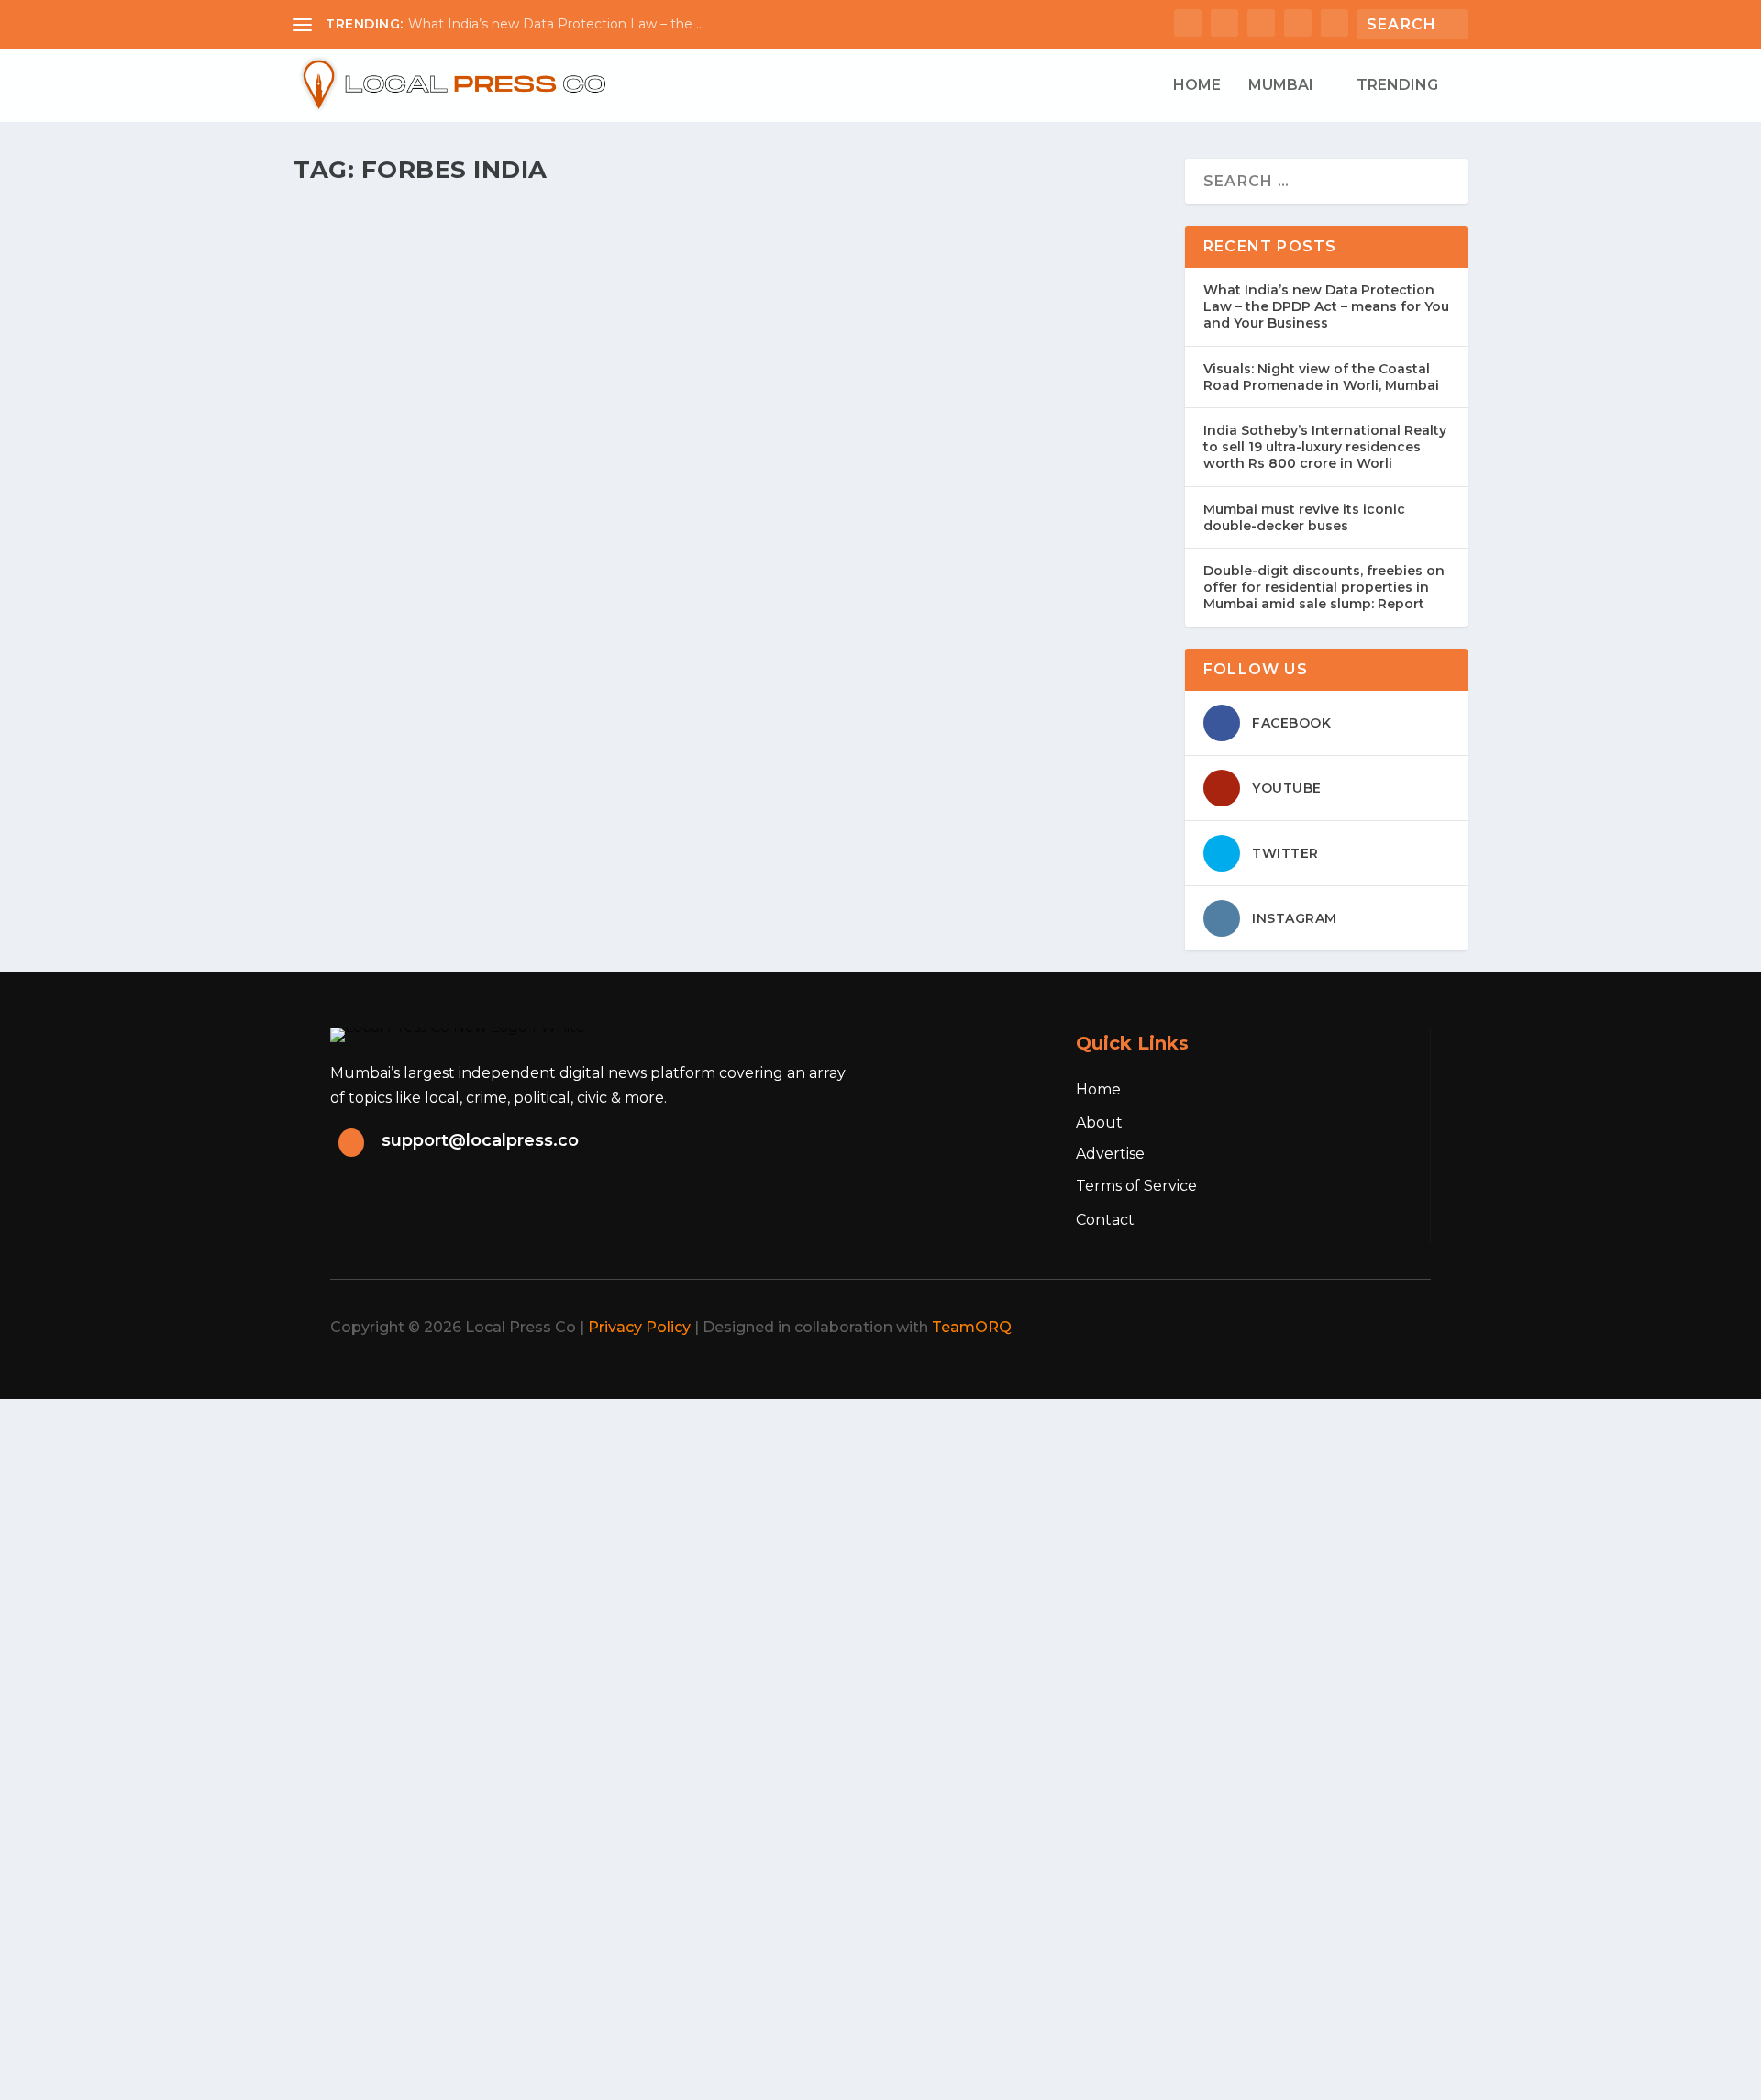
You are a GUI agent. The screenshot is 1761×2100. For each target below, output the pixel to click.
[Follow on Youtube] (1403, 1328)
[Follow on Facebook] (1242, 1328)
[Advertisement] (550, 1528)
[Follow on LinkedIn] (1363, 1328)
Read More (369, 354)
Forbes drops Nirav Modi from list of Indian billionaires (610, 249)
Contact (1105, 1220)
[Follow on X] (1282, 1328)
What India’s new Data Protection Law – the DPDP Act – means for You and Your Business (1326, 306)
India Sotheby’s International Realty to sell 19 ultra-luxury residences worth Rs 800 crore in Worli (1325, 447)
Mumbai (1281, 86)
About (1099, 1122)
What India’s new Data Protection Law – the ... (556, 24)
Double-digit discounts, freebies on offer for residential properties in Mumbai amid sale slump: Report (1324, 587)
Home (1197, 86)
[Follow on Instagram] (1323, 1328)
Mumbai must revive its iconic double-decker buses (1304, 517)
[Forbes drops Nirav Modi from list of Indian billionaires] (672, 209)
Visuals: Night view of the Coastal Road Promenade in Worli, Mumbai (1321, 377)
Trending (1397, 86)
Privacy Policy (639, 1327)
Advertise (1110, 1154)
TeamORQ (972, 1327)
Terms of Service (1136, 1186)
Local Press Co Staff (380, 278)
